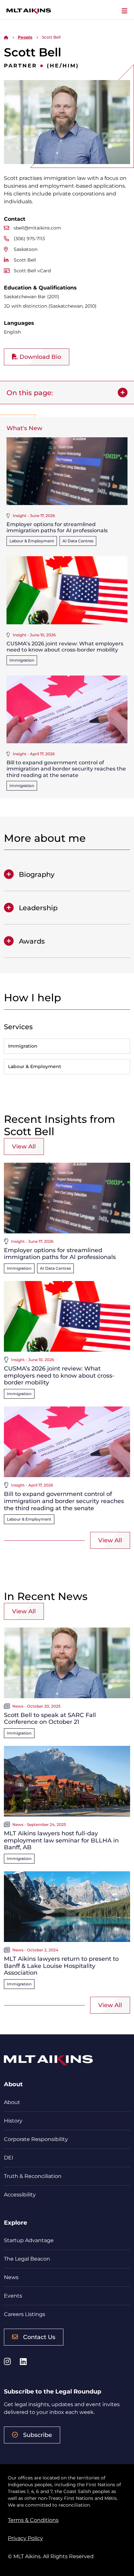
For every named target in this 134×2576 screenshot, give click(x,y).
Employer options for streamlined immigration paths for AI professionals (57, 527)
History (13, 2121)
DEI (9, 2158)
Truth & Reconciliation (33, 2176)
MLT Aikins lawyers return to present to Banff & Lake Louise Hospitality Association (61, 1966)
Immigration (22, 660)
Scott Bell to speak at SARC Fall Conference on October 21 (50, 1719)
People (25, 37)
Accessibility (20, 2195)
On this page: (30, 393)
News (11, 2277)
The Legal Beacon (27, 2259)
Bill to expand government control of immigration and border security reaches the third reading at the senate (66, 769)
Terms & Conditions (33, 2520)
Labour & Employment (32, 541)
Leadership (38, 908)
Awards (32, 941)
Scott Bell (25, 260)
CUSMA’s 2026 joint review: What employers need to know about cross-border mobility (65, 647)
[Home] (6, 37)
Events (13, 2296)
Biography (37, 874)
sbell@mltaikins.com (37, 228)
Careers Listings (25, 2314)
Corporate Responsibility (36, 2139)
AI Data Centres (78, 541)
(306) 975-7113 (29, 239)
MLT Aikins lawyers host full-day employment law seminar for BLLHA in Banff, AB (61, 1840)
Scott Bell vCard (32, 271)
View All (24, 1147)
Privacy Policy (25, 2538)
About (12, 2102)
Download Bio (40, 357)
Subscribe (38, 2435)
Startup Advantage (29, 2240)
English (12, 332)
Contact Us (39, 2337)
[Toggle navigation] (125, 11)
